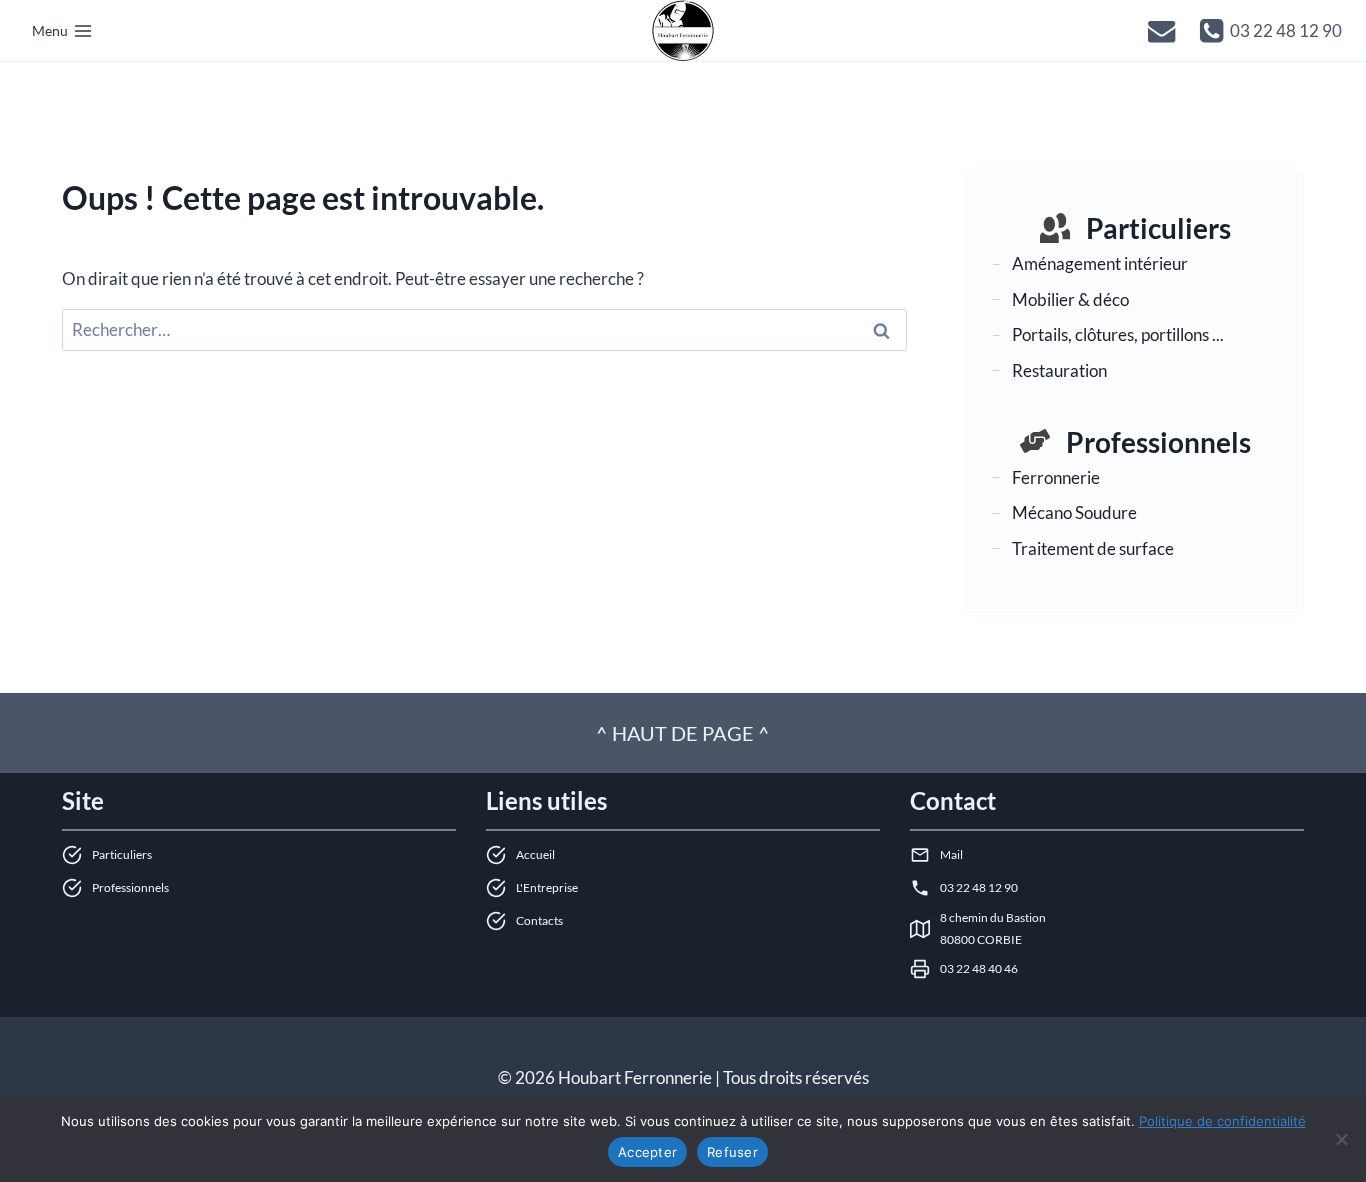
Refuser (732, 1152)
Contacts (539, 920)
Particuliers (1158, 228)
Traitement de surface (1093, 547)
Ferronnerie (1056, 476)
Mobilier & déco (1070, 298)
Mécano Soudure (1074, 512)
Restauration (1059, 370)
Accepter (647, 1152)
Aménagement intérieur (1100, 263)
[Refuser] (1341, 1139)
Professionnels (1158, 441)
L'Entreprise (547, 887)
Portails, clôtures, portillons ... (1118, 334)
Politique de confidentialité (1222, 1121)
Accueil (535, 854)
